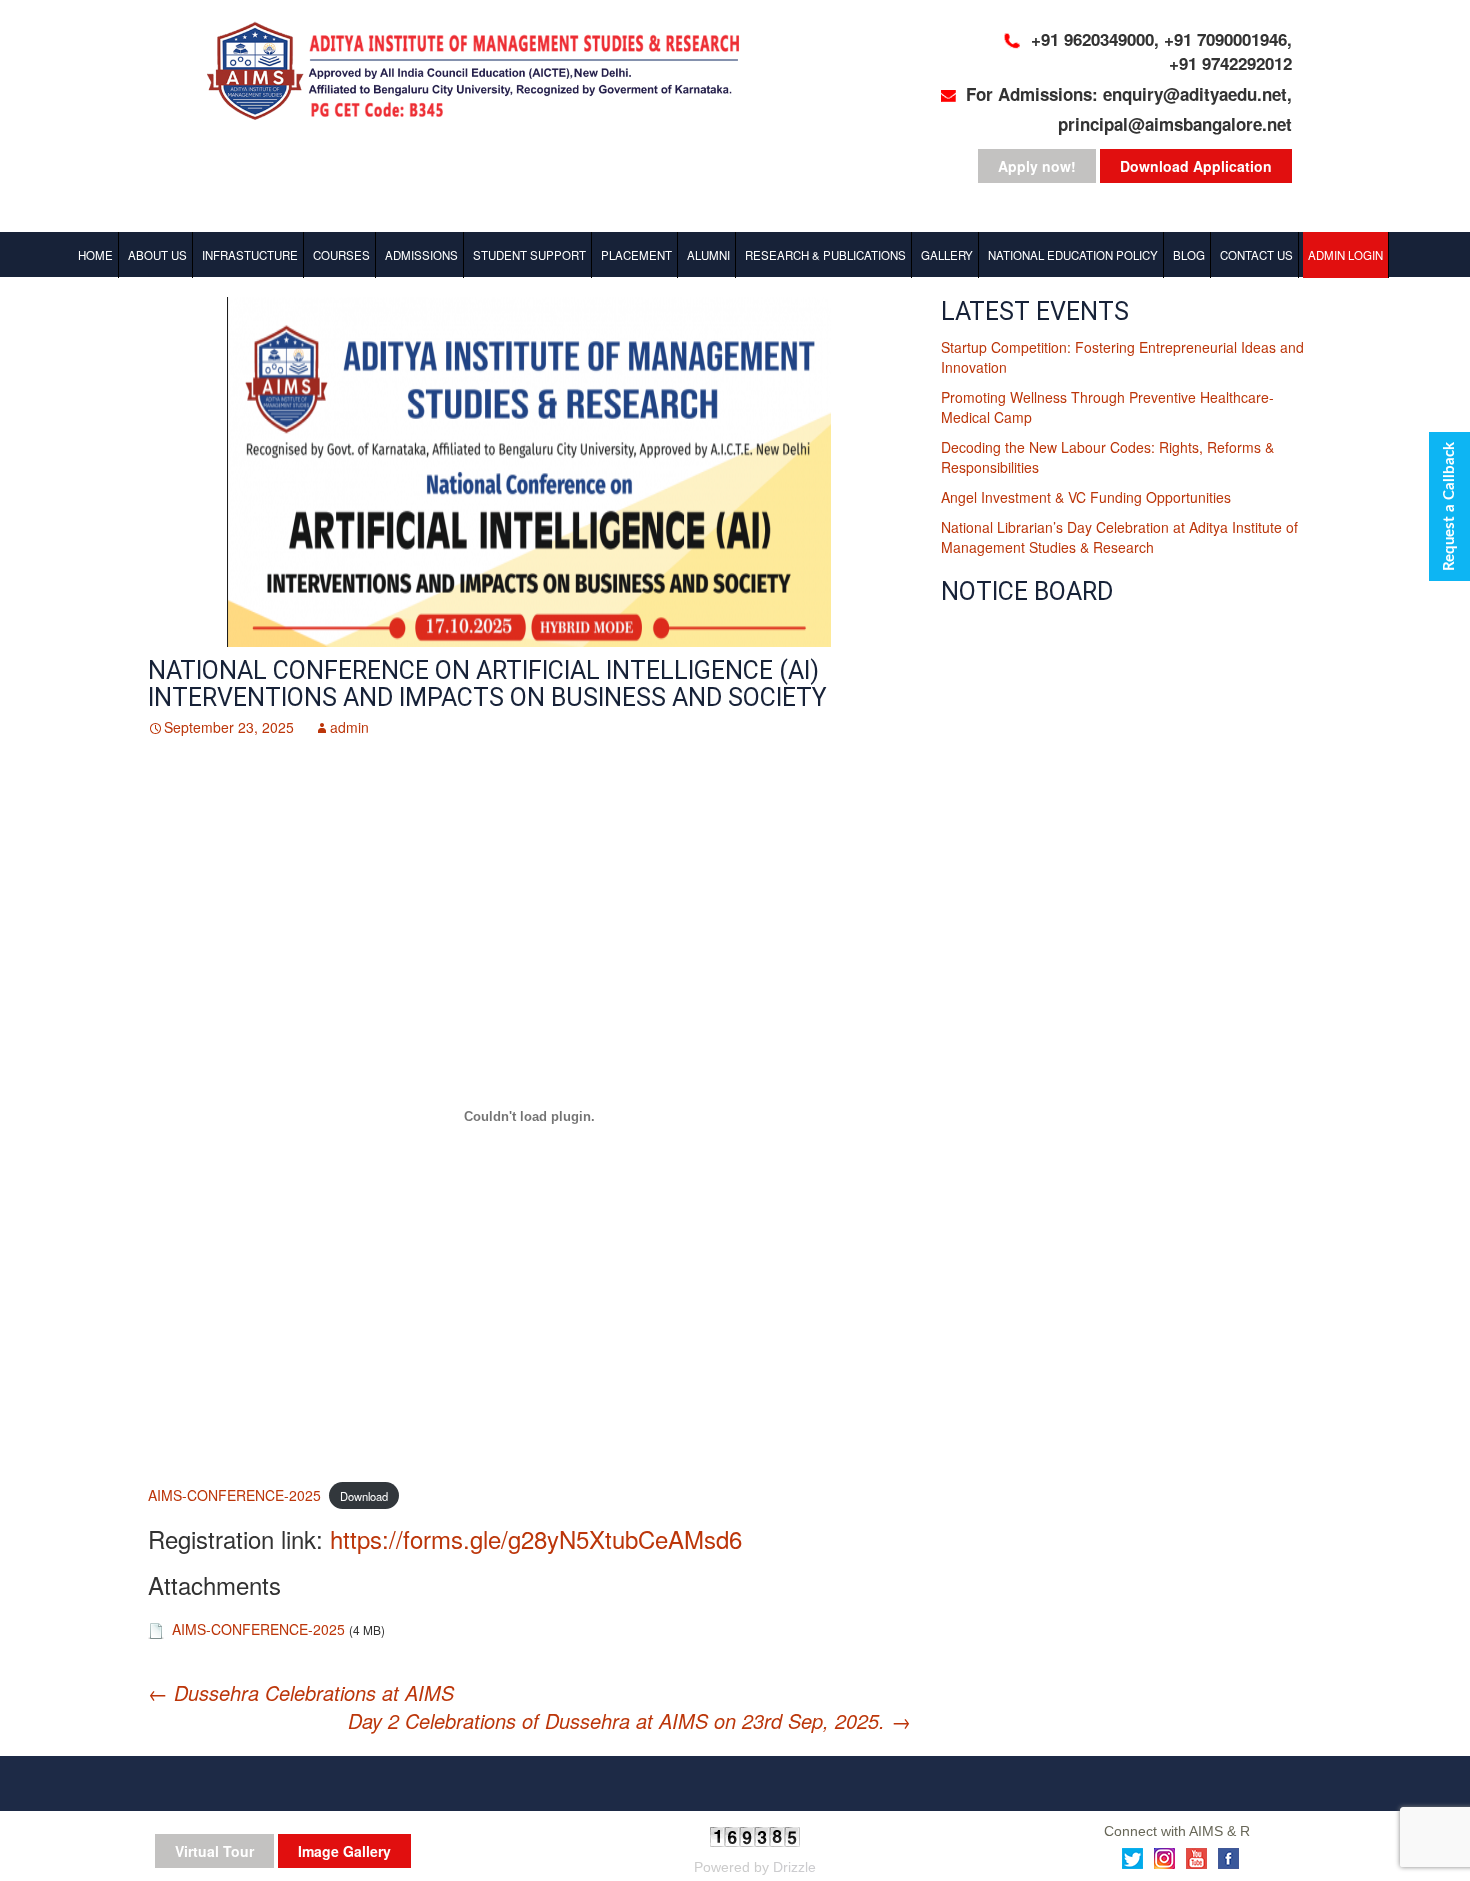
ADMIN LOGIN (1345, 255)
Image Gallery (344, 1851)
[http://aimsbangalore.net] (484, 74)
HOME (95, 255)
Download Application (1196, 166)
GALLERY (947, 255)
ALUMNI (708, 255)
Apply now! (1037, 166)
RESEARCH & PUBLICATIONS (825, 255)
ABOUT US (157, 255)
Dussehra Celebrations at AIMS (301, 1692)
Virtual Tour (214, 1851)
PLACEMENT (636, 255)
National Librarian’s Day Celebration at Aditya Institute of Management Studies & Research (1119, 537)
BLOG (1189, 255)
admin (349, 727)
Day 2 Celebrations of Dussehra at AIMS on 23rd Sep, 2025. (629, 1721)
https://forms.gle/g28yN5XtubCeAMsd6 (536, 1538)
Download (364, 1496)
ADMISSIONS (421, 255)
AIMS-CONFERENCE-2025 (234, 1495)
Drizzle (794, 1867)
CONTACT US (1256, 255)
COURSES (341, 255)
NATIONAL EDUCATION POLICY (1073, 255)
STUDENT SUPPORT (529, 255)
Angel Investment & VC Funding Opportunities (1086, 497)
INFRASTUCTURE (250, 255)
